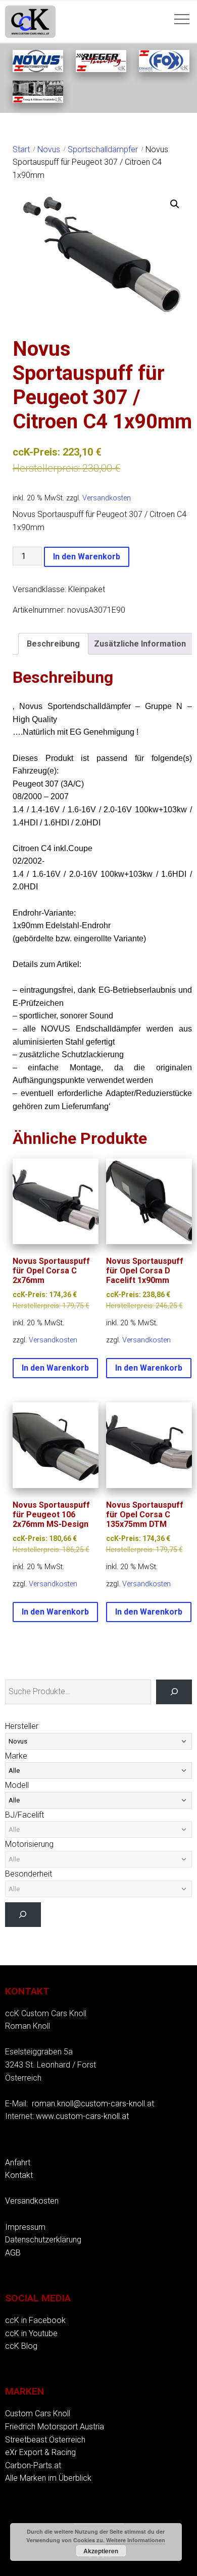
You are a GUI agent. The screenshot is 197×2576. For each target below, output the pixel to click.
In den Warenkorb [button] (55, 1368)
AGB (13, 2253)
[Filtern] (23, 1915)
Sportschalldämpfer (103, 149)
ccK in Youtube (31, 2333)
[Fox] (164, 69)
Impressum (25, 2227)
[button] (175, 204)
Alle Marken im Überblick (48, 2478)
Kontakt (19, 2175)
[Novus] (38, 69)
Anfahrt (18, 2163)
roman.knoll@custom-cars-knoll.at (93, 2104)
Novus (49, 149)
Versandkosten (107, 498)
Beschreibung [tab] (53, 644)
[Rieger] (101, 69)
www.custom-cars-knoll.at (82, 2116)
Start (21, 149)
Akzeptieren (101, 2551)
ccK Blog (21, 2346)
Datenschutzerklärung (43, 2240)
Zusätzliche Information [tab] (140, 644)
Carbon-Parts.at (33, 2465)
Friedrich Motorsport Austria (55, 2427)
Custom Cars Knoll (38, 2413)
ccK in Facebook (35, 2320)
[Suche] (174, 1692)
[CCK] (38, 100)
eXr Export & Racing (40, 2452)
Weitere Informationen (136, 2540)
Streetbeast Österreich (45, 2440)
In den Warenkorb (87, 557)
